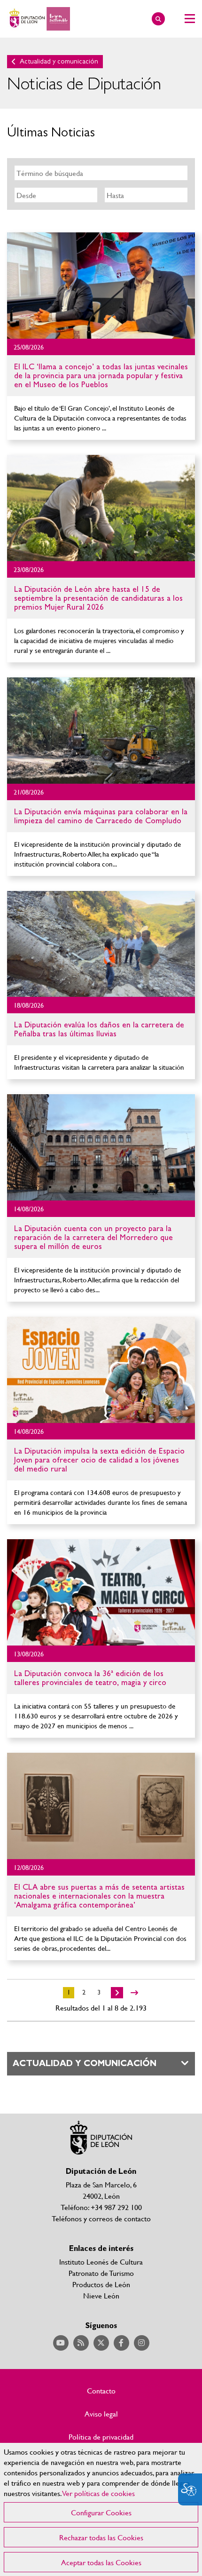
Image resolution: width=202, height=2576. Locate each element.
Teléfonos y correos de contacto (101, 2218)
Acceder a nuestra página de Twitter (101, 2343)
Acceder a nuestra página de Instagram (142, 2343)
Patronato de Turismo (101, 2273)
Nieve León (101, 2295)
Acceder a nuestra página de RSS (81, 2343)
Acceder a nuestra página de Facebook (121, 2343)
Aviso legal (101, 2414)
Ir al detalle (101, 286)
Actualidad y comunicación (59, 61)
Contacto (101, 2391)
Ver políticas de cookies (99, 2493)
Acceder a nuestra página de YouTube (61, 2343)
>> (134, 1993)
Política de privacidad (101, 2437)
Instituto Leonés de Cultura (101, 2262)
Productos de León (101, 2284)
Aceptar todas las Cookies (101, 2562)
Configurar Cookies (101, 2512)
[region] (101, 2509)
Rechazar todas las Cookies (101, 2537)
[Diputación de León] (39, 19)
